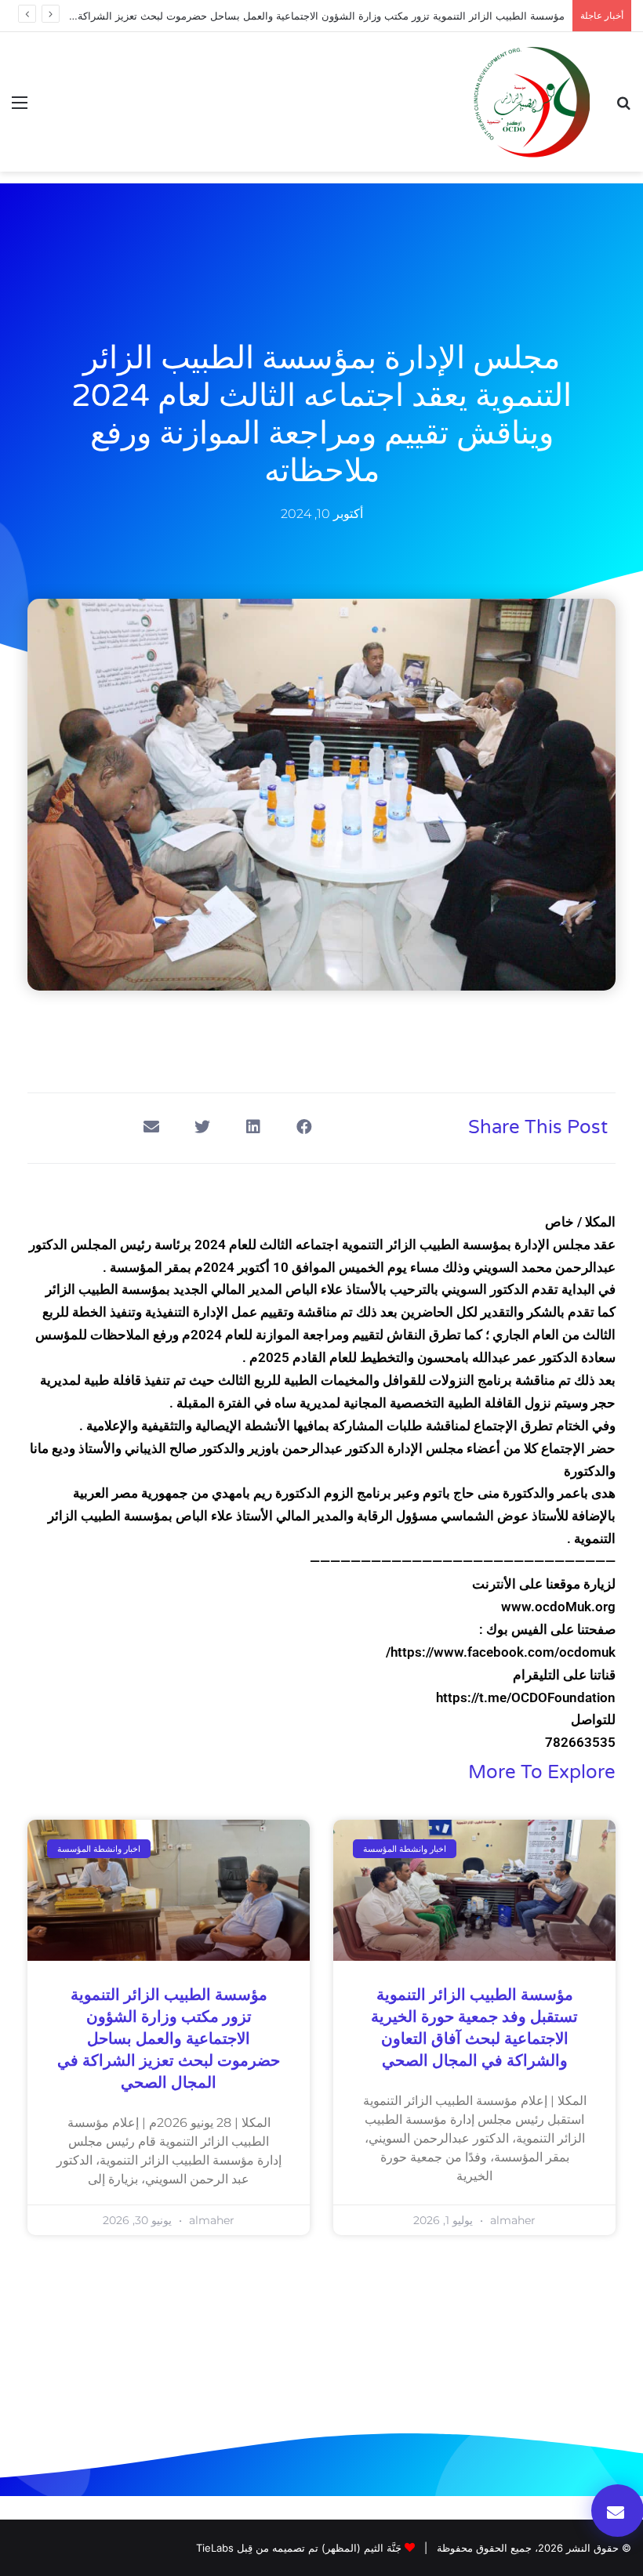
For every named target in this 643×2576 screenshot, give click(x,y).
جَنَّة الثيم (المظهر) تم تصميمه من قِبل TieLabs (299, 2548)
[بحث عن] (623, 108)
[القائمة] (20, 108)
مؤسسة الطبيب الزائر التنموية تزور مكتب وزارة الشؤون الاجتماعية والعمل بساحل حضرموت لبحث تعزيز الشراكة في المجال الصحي (169, 2039)
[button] (304, 1127)
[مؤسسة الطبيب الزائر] (531, 102)
